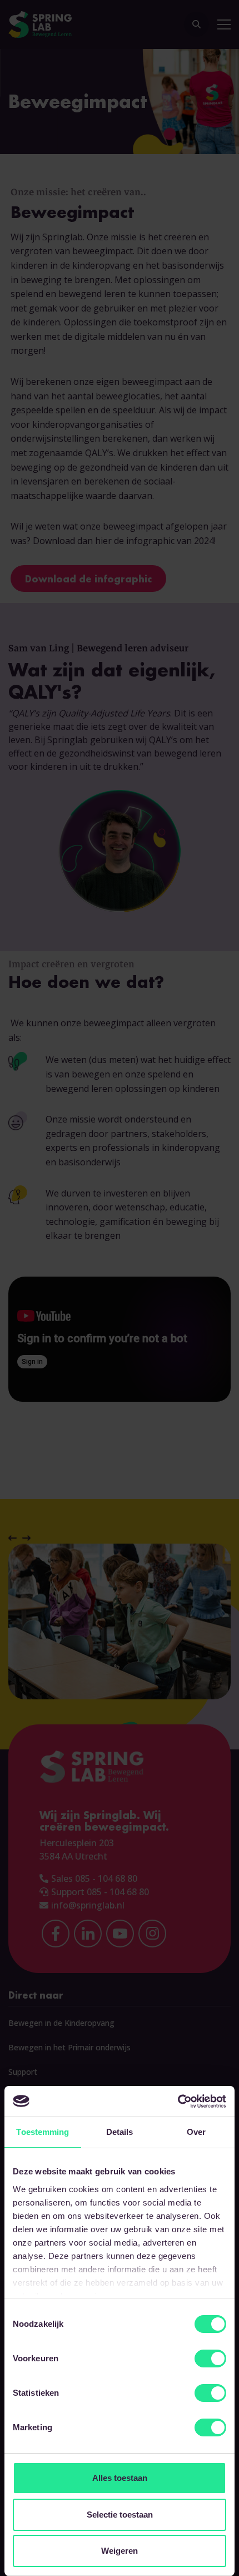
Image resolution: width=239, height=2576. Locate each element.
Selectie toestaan (120, 2515)
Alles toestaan (120, 2478)
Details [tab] (120, 2132)
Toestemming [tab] (43, 2132)
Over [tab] (196, 2132)
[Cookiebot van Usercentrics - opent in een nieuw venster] (178, 2102)
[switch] (210, 2359)
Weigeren (120, 2551)
